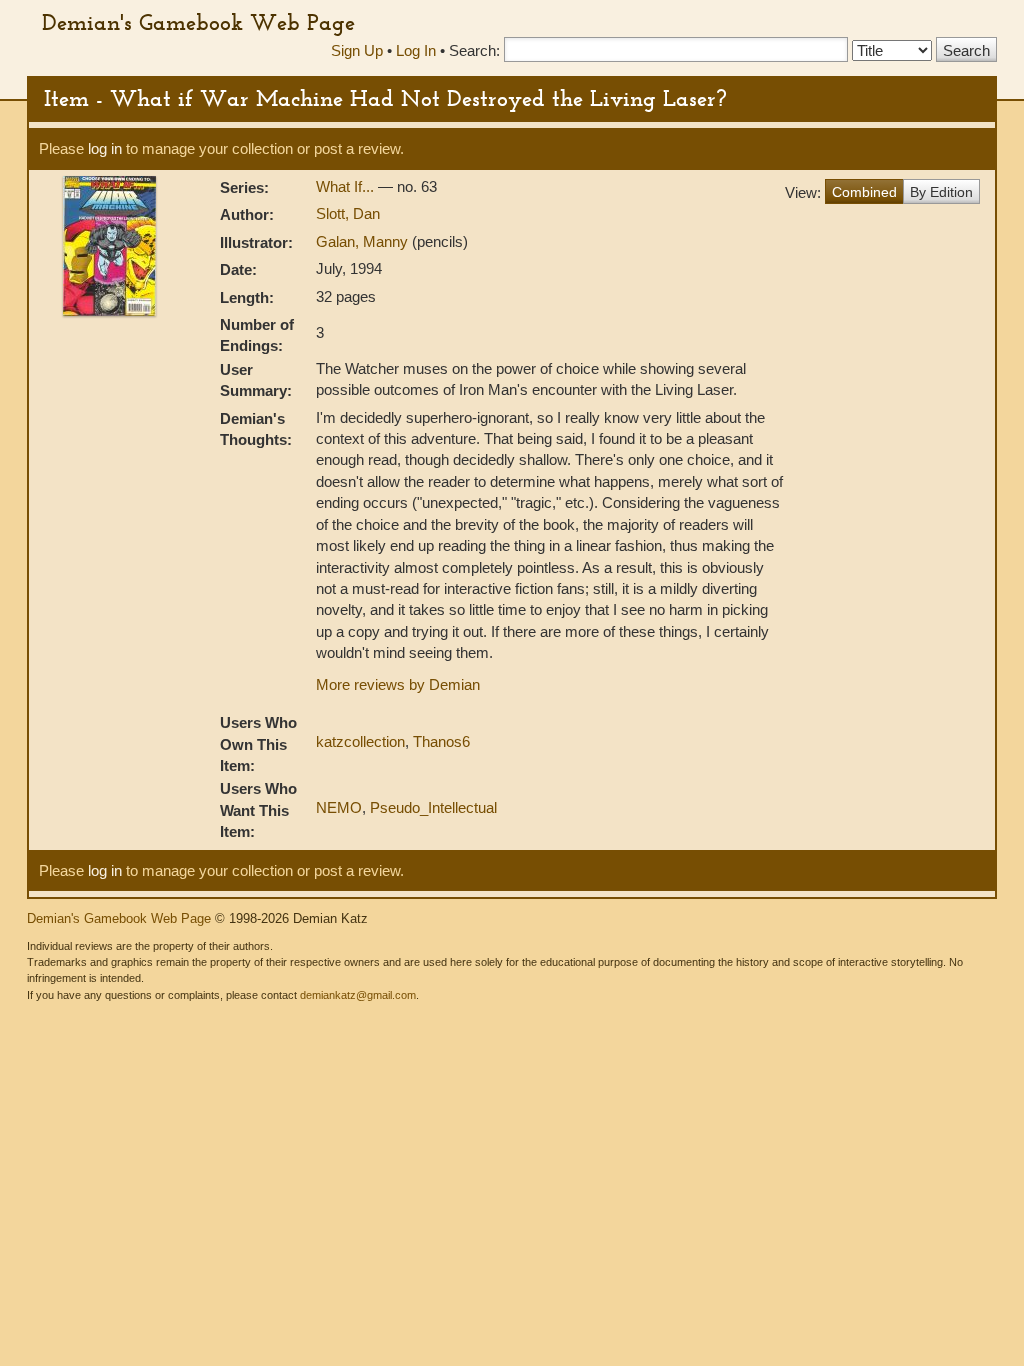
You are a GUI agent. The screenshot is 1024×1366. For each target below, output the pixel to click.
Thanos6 (441, 741)
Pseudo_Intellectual (433, 807)
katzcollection (360, 741)
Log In (416, 50)
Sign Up (357, 50)
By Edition (941, 192)
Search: (474, 50)
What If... (347, 186)
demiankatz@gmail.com (358, 995)
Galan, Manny (364, 241)
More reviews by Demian (398, 684)
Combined (864, 192)
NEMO (339, 807)
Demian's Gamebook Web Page (198, 22)
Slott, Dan (348, 213)
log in (105, 148)
